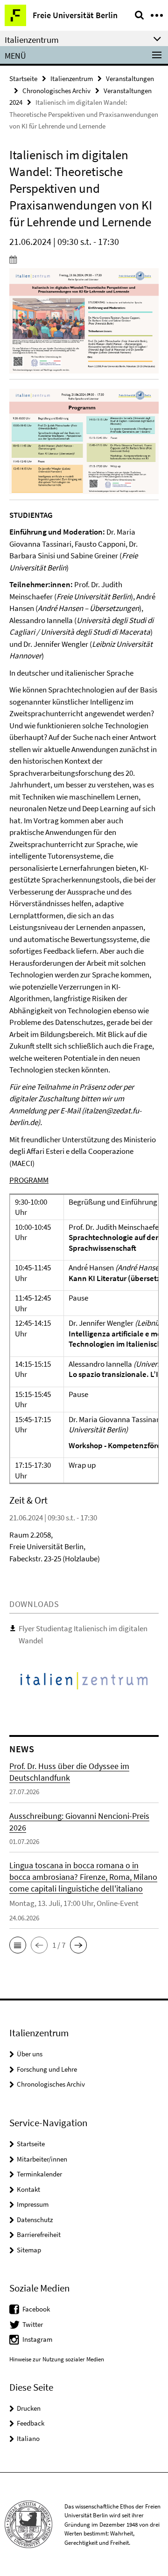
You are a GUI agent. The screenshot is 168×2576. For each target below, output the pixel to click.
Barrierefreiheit (39, 2234)
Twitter (33, 2324)
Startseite (23, 78)
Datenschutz (35, 2220)
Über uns (30, 2054)
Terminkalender (39, 2174)
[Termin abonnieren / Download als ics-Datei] (84, 259)
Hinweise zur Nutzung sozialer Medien (57, 2359)
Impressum (33, 2204)
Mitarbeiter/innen (42, 2159)
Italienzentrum (72, 78)
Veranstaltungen (130, 78)
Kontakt (28, 2189)
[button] (18, 1945)
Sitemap (29, 2250)
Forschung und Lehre (47, 2069)
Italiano (28, 2438)
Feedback (31, 2423)
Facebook (36, 2309)
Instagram (37, 2339)
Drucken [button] (29, 2408)
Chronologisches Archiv (56, 91)
